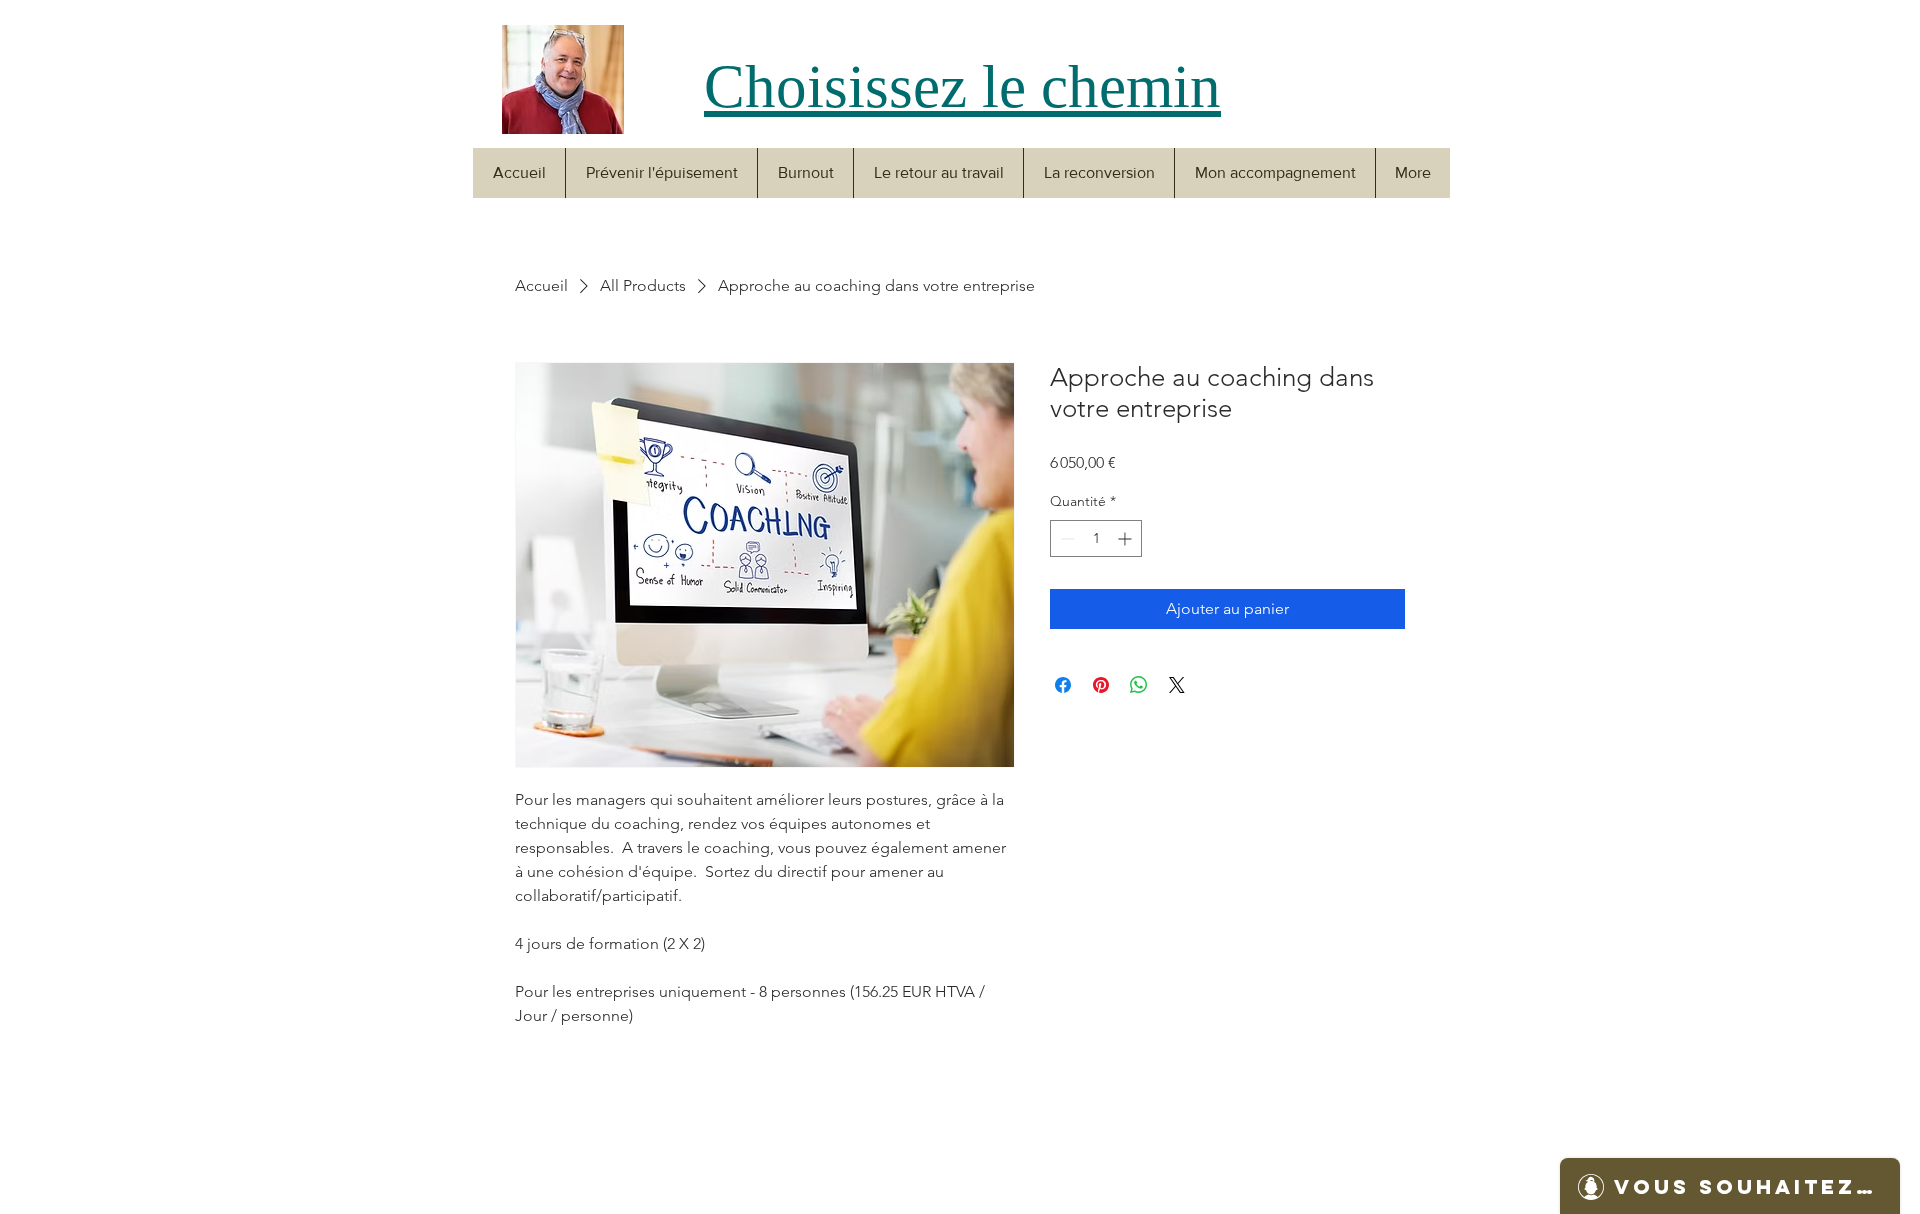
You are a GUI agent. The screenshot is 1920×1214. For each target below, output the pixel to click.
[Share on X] (1177, 685)
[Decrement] (1065, 538)
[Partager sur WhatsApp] (1139, 685)
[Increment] (1126, 538)
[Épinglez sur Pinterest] (1101, 685)
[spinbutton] (1096, 538)
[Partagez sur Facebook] (1063, 685)
